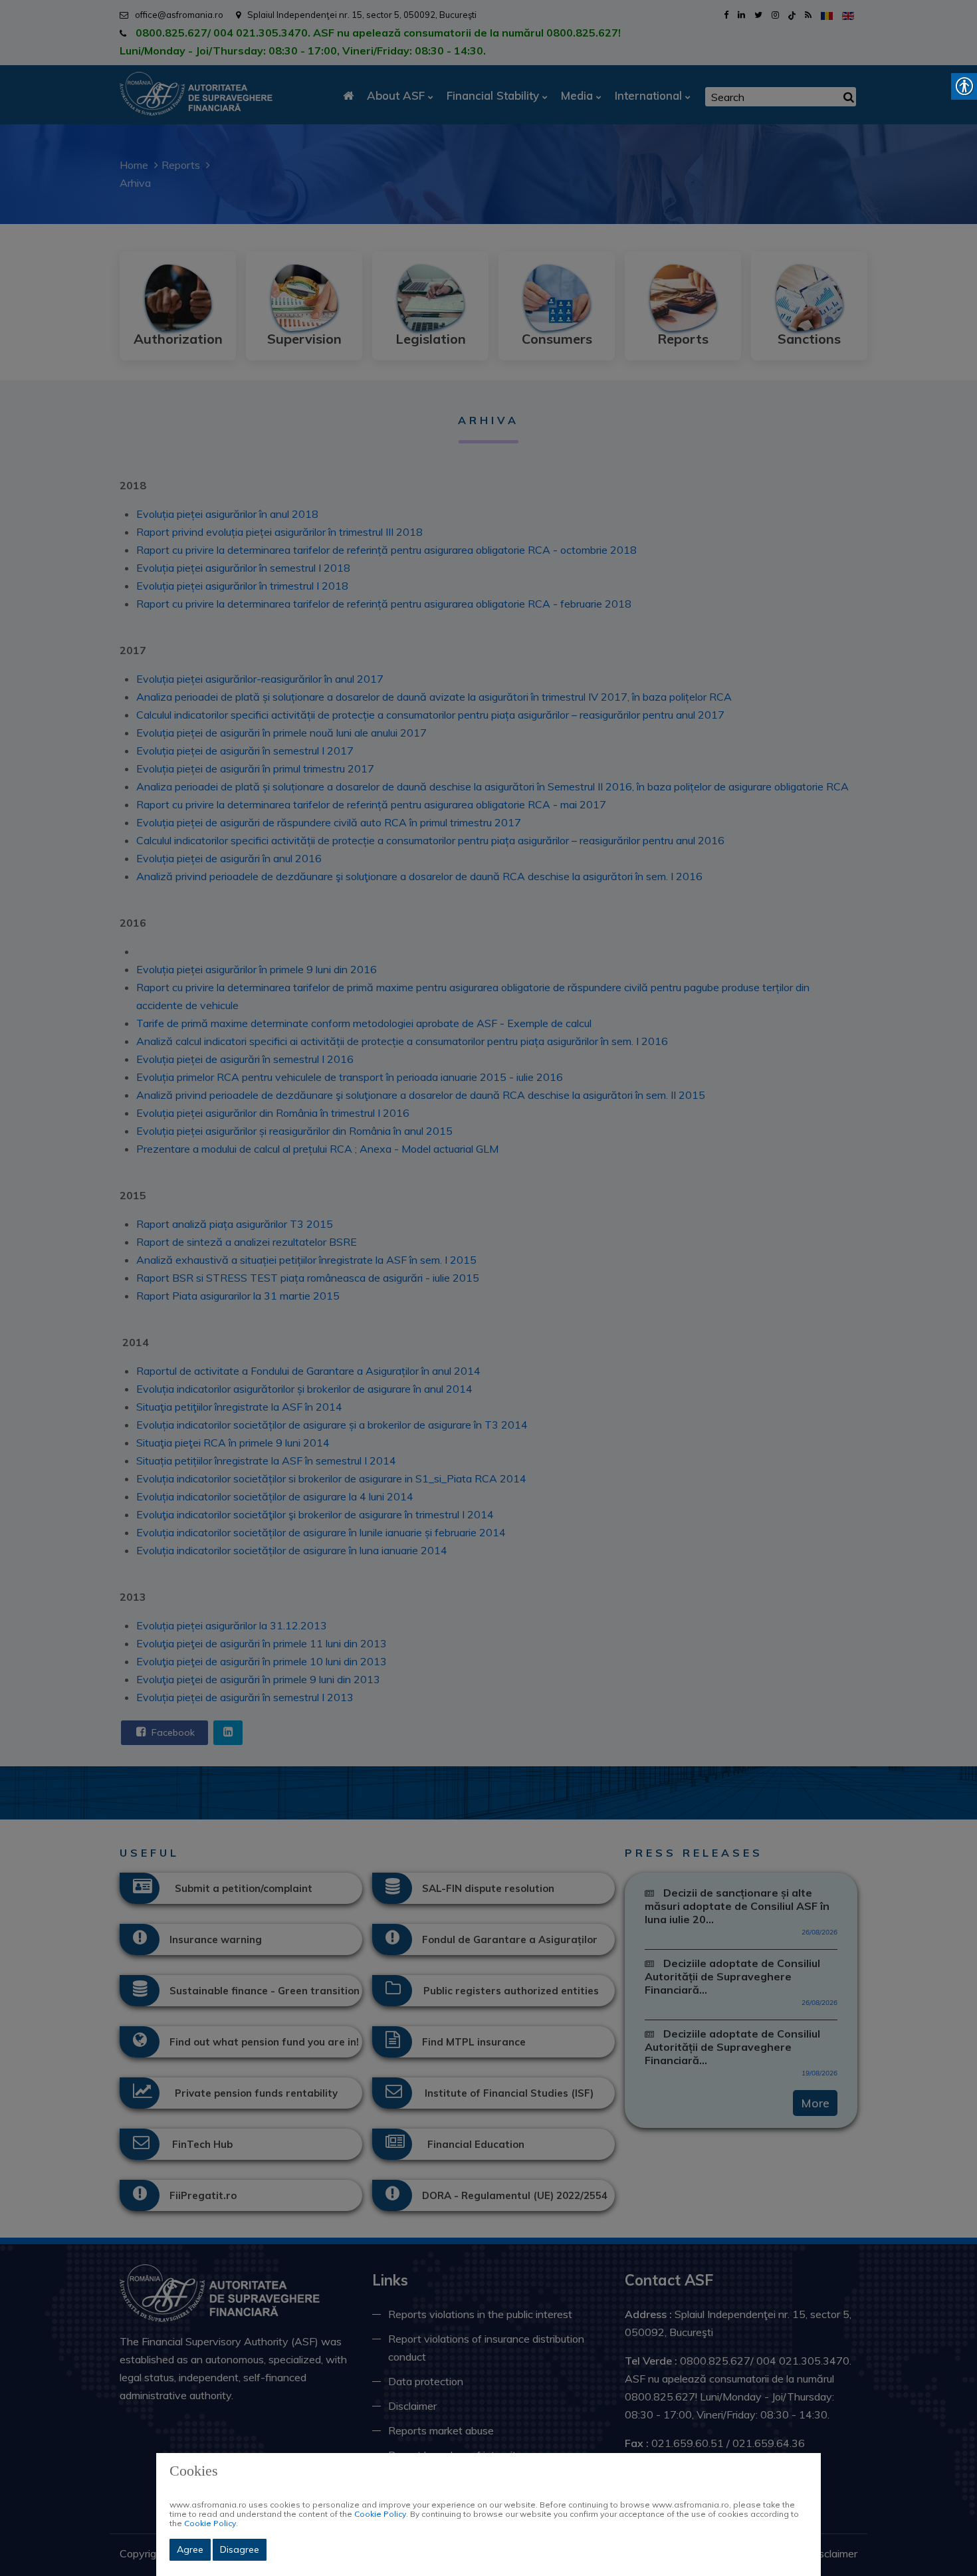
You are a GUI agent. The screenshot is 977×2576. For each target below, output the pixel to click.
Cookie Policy (380, 2514)
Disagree (240, 2549)
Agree (190, 2549)
